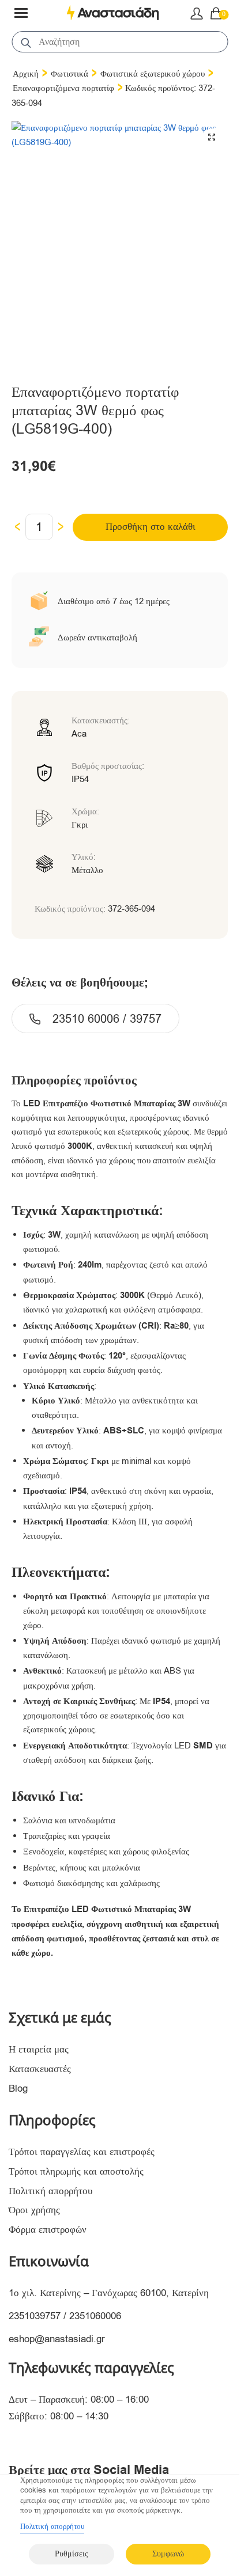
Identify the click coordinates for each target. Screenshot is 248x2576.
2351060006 (95, 2316)
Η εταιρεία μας (39, 2049)
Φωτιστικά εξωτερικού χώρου (153, 74)
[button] (212, 137)
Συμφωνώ (168, 2554)
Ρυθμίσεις (72, 2554)
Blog (18, 2089)
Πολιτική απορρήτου (50, 2191)
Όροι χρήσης (34, 2210)
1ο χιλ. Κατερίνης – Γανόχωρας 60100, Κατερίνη (109, 2293)
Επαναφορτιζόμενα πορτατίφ (63, 88)
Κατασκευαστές (40, 2069)
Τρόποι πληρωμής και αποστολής (76, 2171)
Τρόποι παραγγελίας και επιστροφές (82, 2152)
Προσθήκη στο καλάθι (151, 527)
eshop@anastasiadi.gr (57, 2339)
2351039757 (35, 2316)
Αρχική (26, 74)
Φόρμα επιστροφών (48, 2230)
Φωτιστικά (69, 74)
